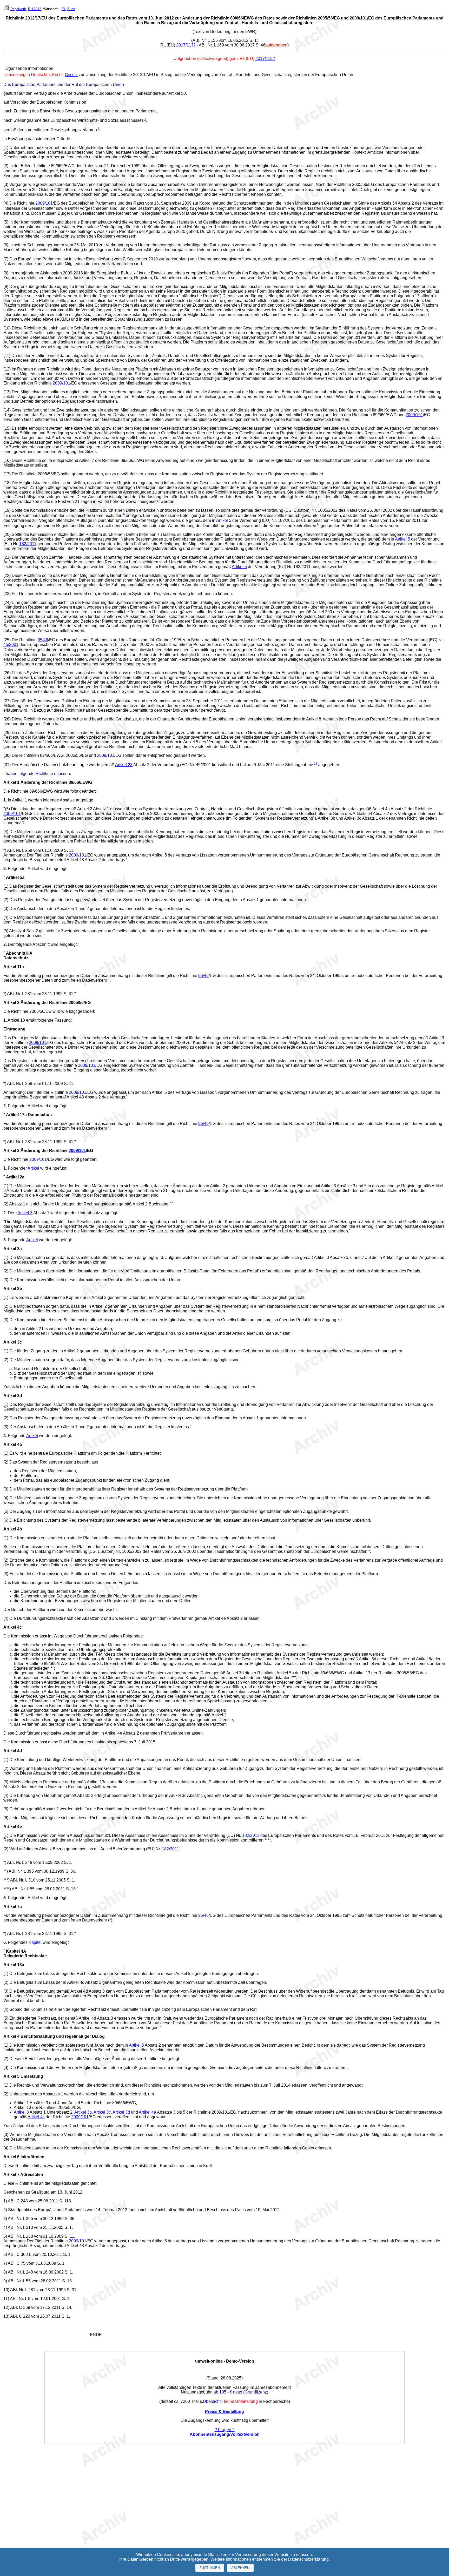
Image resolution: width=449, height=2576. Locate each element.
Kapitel (35, 1942)
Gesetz (71, 75)
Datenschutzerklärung (308, 2559)
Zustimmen (210, 2568)
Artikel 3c (102, 2112)
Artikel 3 (25, 1213)
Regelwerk (18, 9)
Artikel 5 (224, 520)
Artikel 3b (83, 2112)
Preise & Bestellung (224, 2412)
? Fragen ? (225, 2430)
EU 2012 (35, 9)
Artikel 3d (121, 2112)
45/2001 (11, 645)
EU (64, 9)
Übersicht (212, 2401)
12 (280, 700)
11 (31, 649)
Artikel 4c (36, 2117)
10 (389, 639)
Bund (71, 9)
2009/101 (44, 203)
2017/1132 (186, 45)
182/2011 (28, 544)
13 (315, 764)
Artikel (33, 1168)
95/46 (43, 640)
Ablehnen (240, 2568)
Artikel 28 (124, 765)
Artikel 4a (147, 2112)
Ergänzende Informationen (29, 68)
